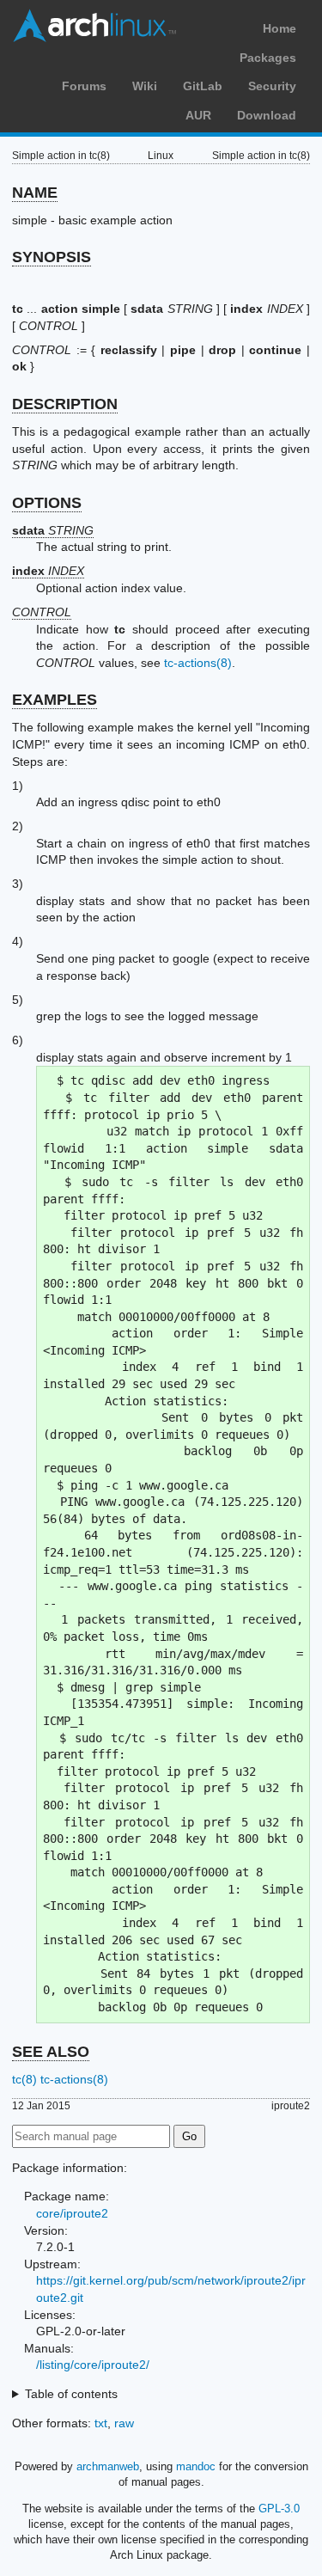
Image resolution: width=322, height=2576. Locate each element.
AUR (198, 115)
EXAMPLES (55, 700)
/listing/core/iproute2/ (93, 2365)
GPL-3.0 (279, 2509)
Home (279, 28)
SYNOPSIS (52, 257)
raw (124, 2423)
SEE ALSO (51, 2052)
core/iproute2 (72, 2213)
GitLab (203, 86)
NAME (35, 193)
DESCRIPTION (65, 404)
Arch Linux (94, 26)
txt (101, 2423)
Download (267, 115)
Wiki (145, 86)
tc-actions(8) (198, 663)
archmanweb (108, 2466)
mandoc (196, 2466)
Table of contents (71, 2394)
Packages (268, 58)
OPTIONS (47, 503)
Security (272, 86)
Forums (84, 86)
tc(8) (24, 2079)
